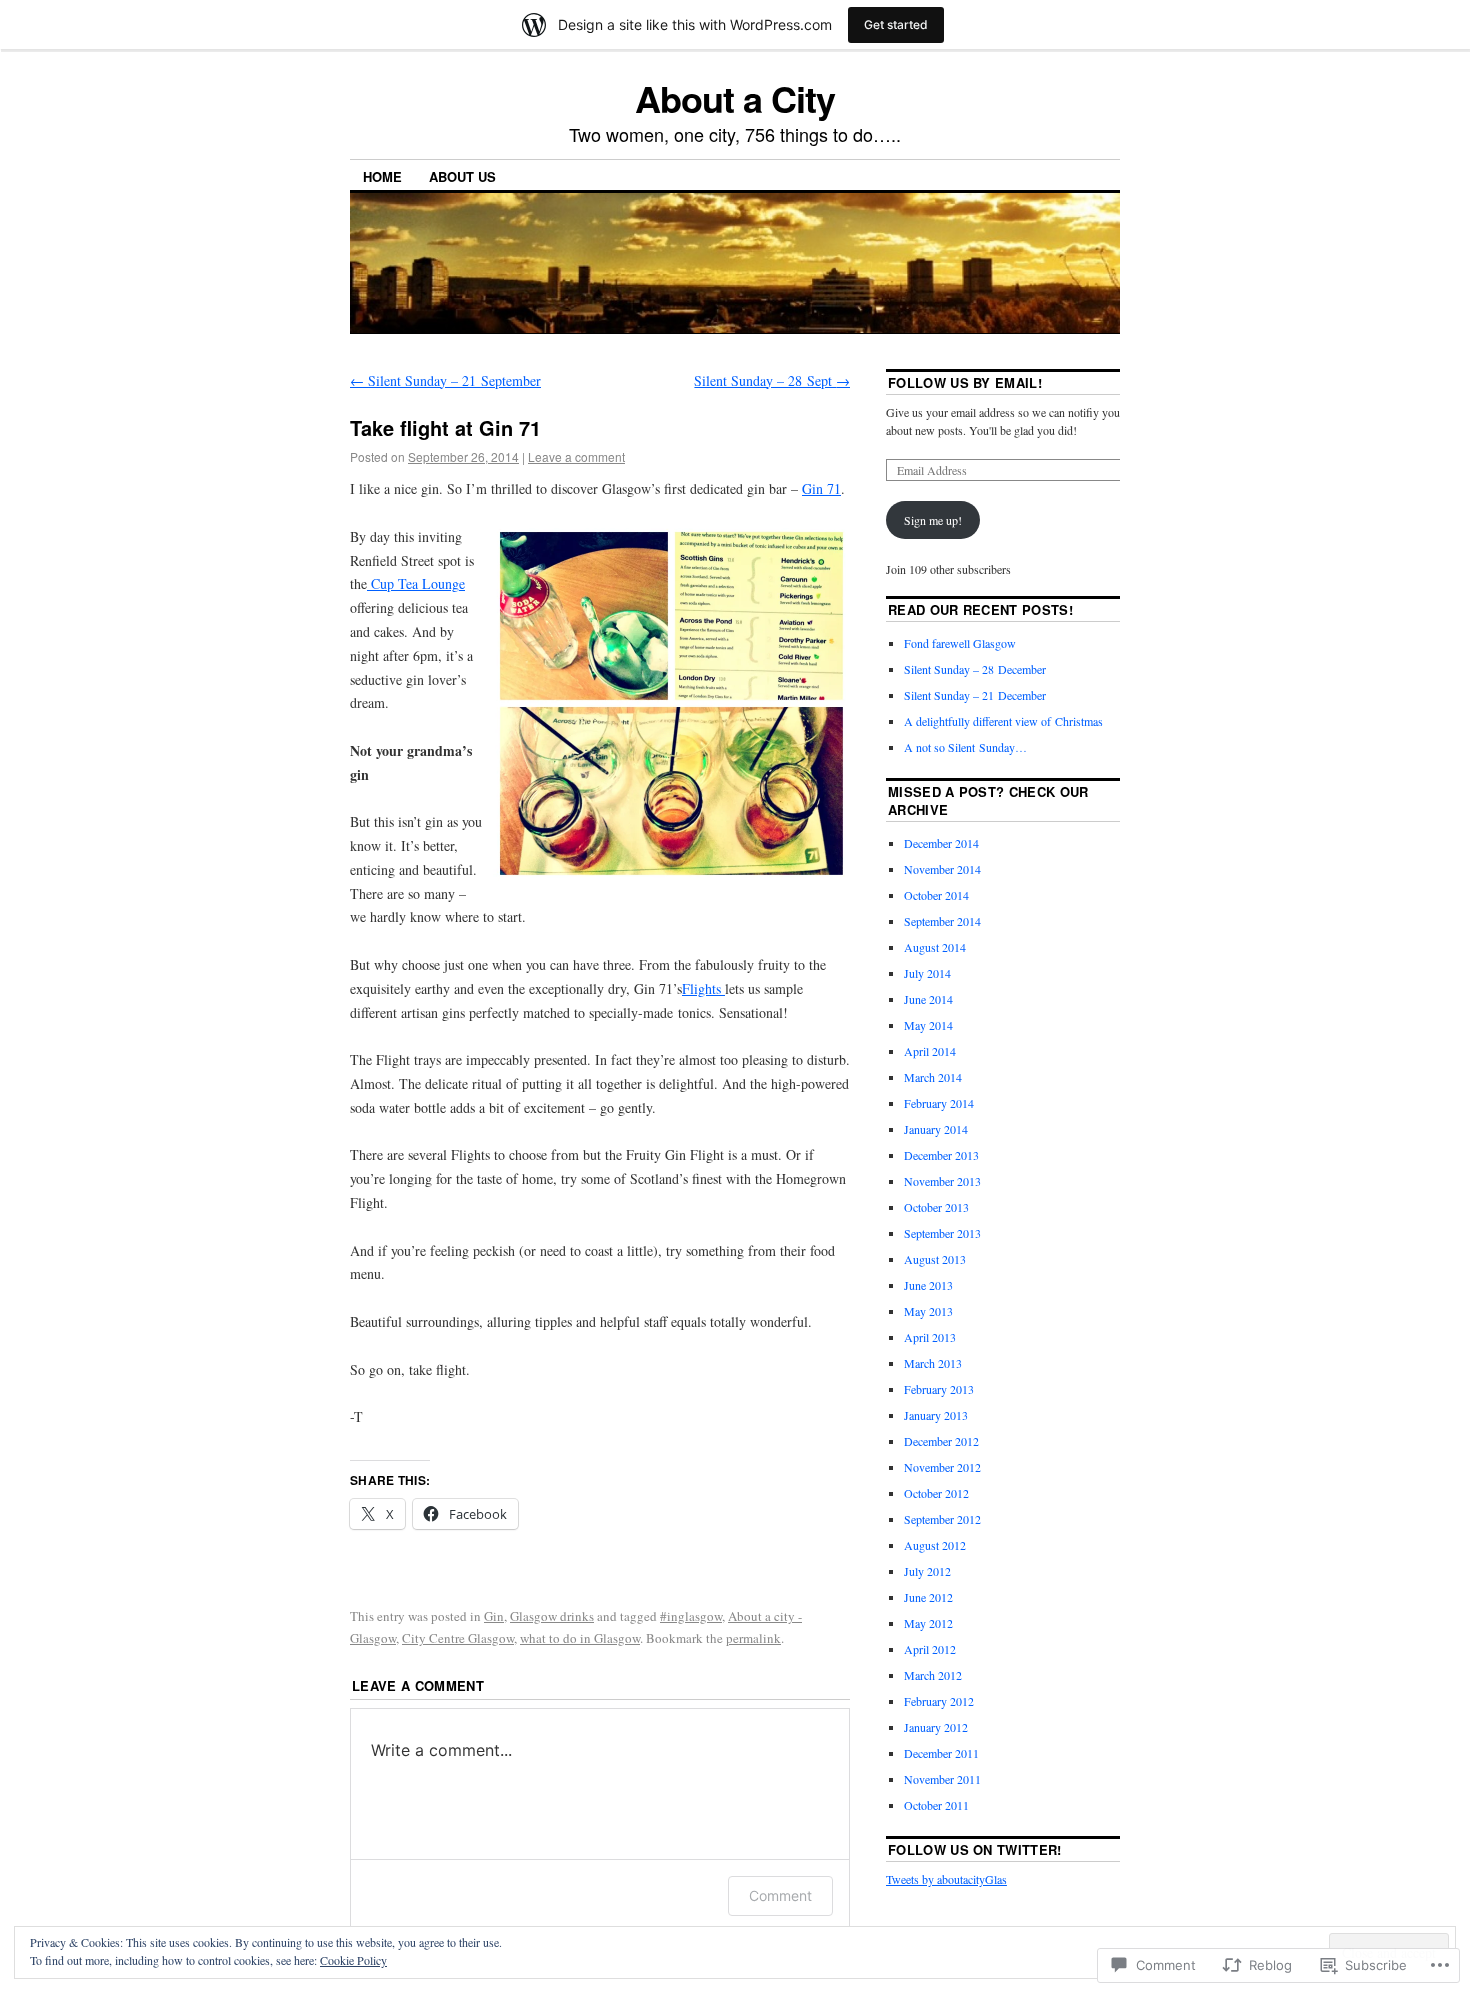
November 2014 (942, 869)
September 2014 (942, 921)
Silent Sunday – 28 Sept (772, 380)
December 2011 (941, 1753)
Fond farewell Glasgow (960, 643)
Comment (780, 1895)
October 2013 (936, 1207)
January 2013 (936, 1415)
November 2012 (942, 1467)
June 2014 (928, 999)
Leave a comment (576, 456)
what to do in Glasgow (580, 1638)
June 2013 (928, 1285)
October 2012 (936, 1493)
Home (382, 176)
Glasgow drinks (552, 1616)
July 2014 (927, 973)
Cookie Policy (353, 1960)
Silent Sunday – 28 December (975, 669)
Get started (896, 24)
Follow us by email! (965, 382)
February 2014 (939, 1103)
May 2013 (928, 1311)
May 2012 (928, 1623)
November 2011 (942, 1779)
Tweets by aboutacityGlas (946, 1879)
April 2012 (930, 1649)
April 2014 (930, 1051)
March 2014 (933, 1077)
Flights (703, 988)
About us (462, 176)
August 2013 (935, 1259)
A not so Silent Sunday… (965, 747)
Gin (494, 1616)
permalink (753, 1638)
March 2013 (933, 1363)
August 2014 (935, 947)
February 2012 (939, 1701)
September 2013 (942, 1233)
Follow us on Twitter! (975, 1849)
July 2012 (927, 1571)
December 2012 (941, 1441)
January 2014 (936, 1129)
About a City (734, 98)
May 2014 (928, 1025)
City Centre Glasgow (458, 1638)
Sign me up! (933, 520)
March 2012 (933, 1675)
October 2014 (936, 895)
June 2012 (928, 1597)
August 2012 (935, 1545)
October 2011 (936, 1805)
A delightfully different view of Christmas (1003, 721)
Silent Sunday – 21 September (445, 380)
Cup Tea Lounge (416, 583)
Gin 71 (821, 488)
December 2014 (941, 843)
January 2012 (936, 1727)
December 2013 (941, 1155)
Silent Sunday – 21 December (975, 695)
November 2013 (942, 1181)
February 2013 (939, 1389)
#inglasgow (691, 1616)
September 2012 (942, 1519)
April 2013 (930, 1337)
